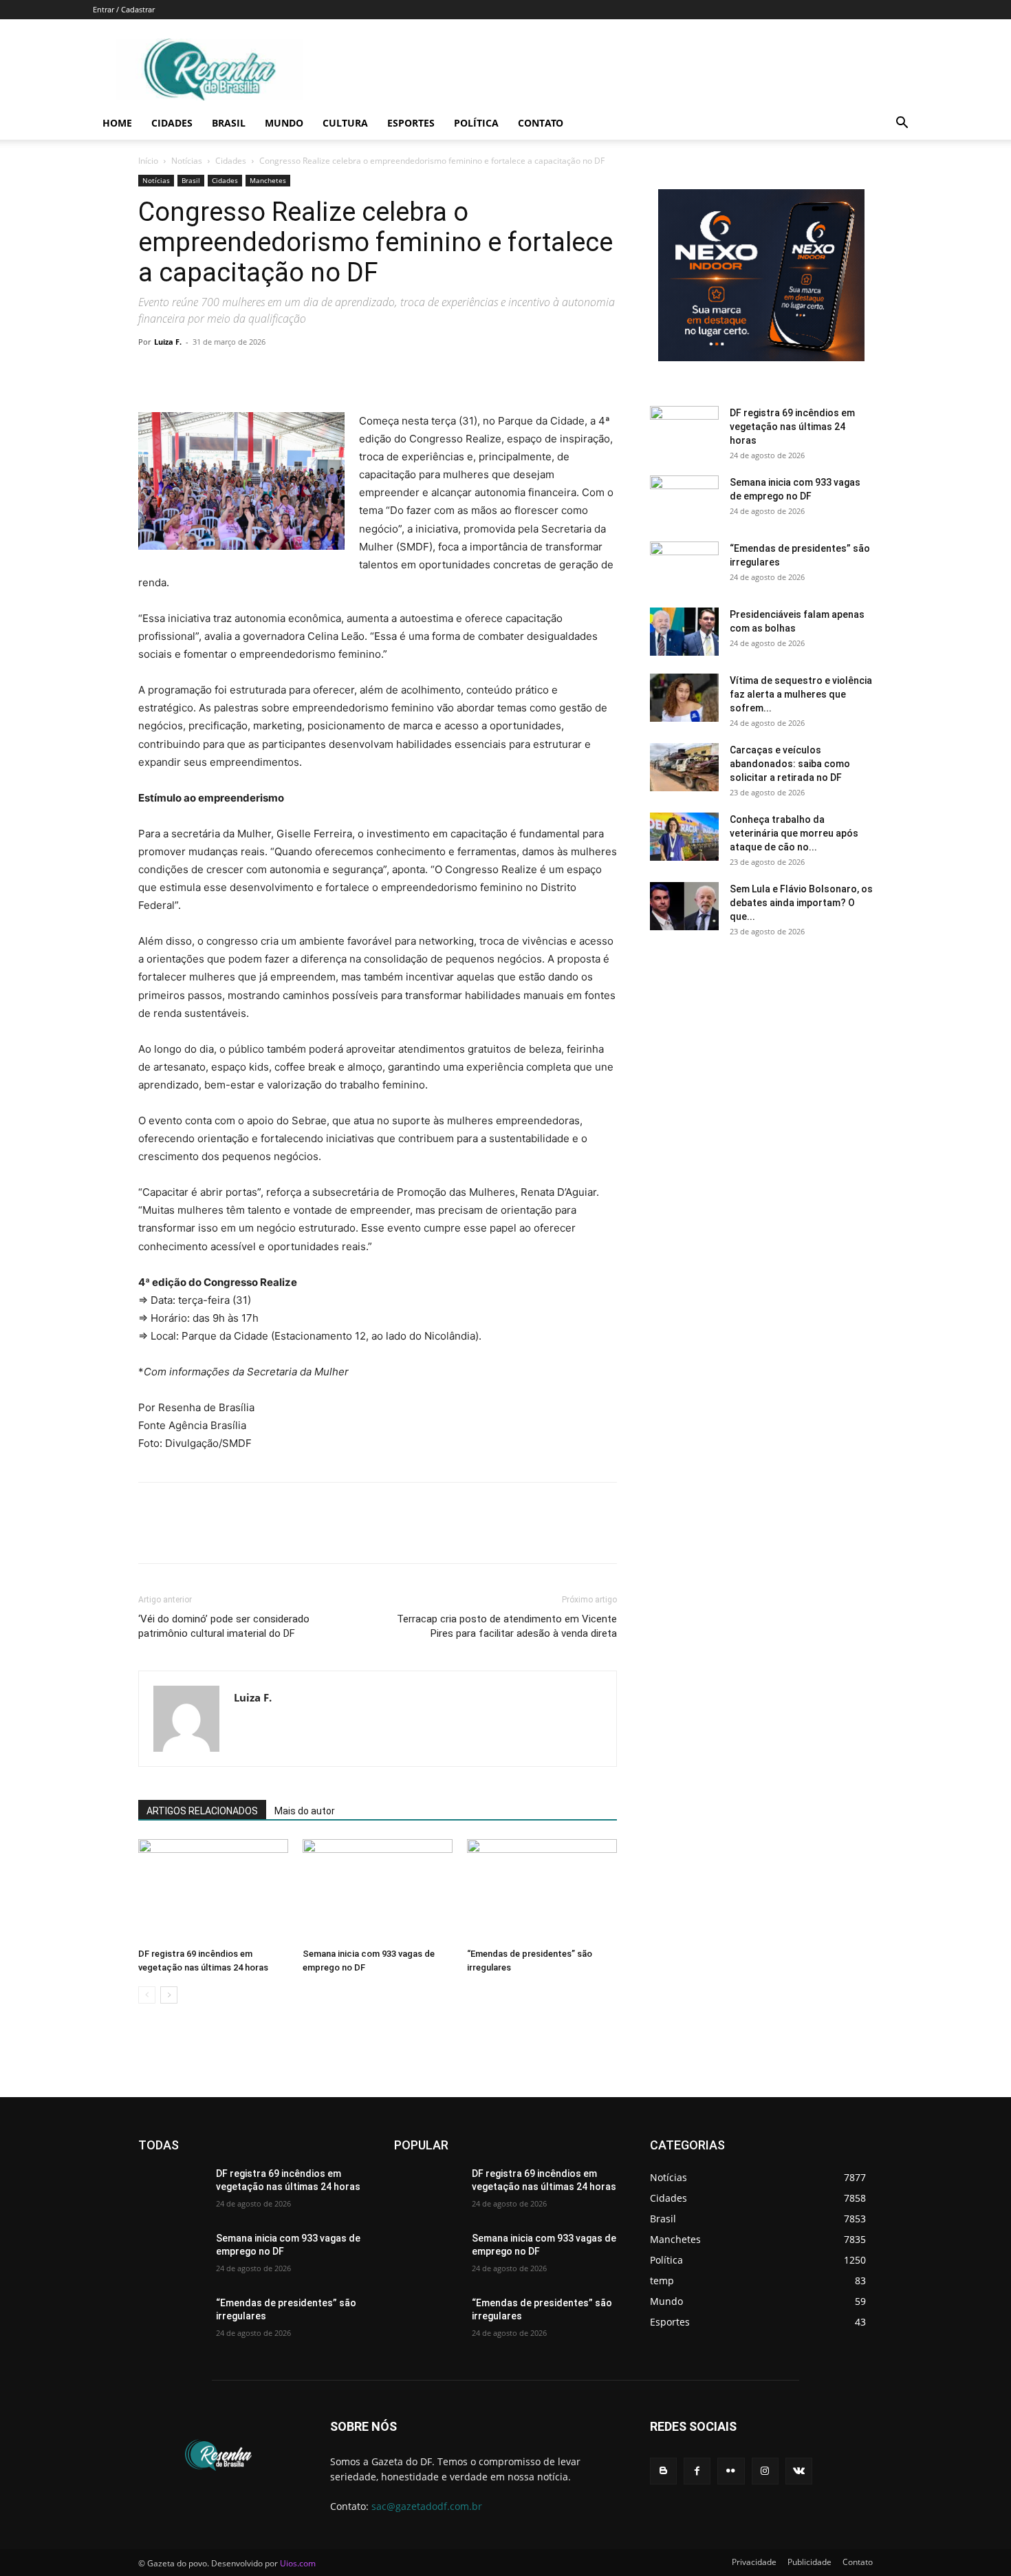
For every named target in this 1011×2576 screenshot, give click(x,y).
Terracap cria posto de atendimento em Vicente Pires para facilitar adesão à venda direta (507, 1626)
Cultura (345, 123)
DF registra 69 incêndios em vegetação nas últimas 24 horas (792, 427)
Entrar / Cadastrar (124, 9)
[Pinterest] (215, 373)
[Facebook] (152, 373)
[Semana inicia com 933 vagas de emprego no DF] (378, 1891)
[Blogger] (663, 2471)
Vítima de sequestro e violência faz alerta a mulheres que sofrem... (801, 694)
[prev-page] (147, 1995)
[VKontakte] (799, 2471)
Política (476, 123)
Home (117, 123)
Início (148, 161)
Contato (541, 123)
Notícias (187, 161)
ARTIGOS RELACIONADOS (202, 1811)
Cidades (172, 123)
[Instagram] (765, 2471)
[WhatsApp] (247, 373)
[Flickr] (731, 2471)
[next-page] (169, 1995)
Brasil (229, 123)
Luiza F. (168, 342)
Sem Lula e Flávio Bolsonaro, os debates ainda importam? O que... (801, 903)
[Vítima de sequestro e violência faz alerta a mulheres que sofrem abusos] (684, 698)
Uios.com (298, 2563)
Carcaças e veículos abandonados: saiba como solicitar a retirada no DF (790, 764)
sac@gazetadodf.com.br (427, 2506)
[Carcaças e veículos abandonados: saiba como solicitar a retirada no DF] (684, 767)
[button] (902, 124)
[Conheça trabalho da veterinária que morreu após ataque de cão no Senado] (684, 837)
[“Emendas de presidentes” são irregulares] (542, 1891)
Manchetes (268, 180)
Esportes (411, 123)
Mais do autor (305, 1811)
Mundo (284, 123)
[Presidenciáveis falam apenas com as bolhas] (684, 632)
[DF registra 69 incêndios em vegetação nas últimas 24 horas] (213, 1891)
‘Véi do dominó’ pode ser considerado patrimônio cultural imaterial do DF (224, 1626)
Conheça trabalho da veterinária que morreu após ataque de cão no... (794, 833)
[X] (184, 373)
